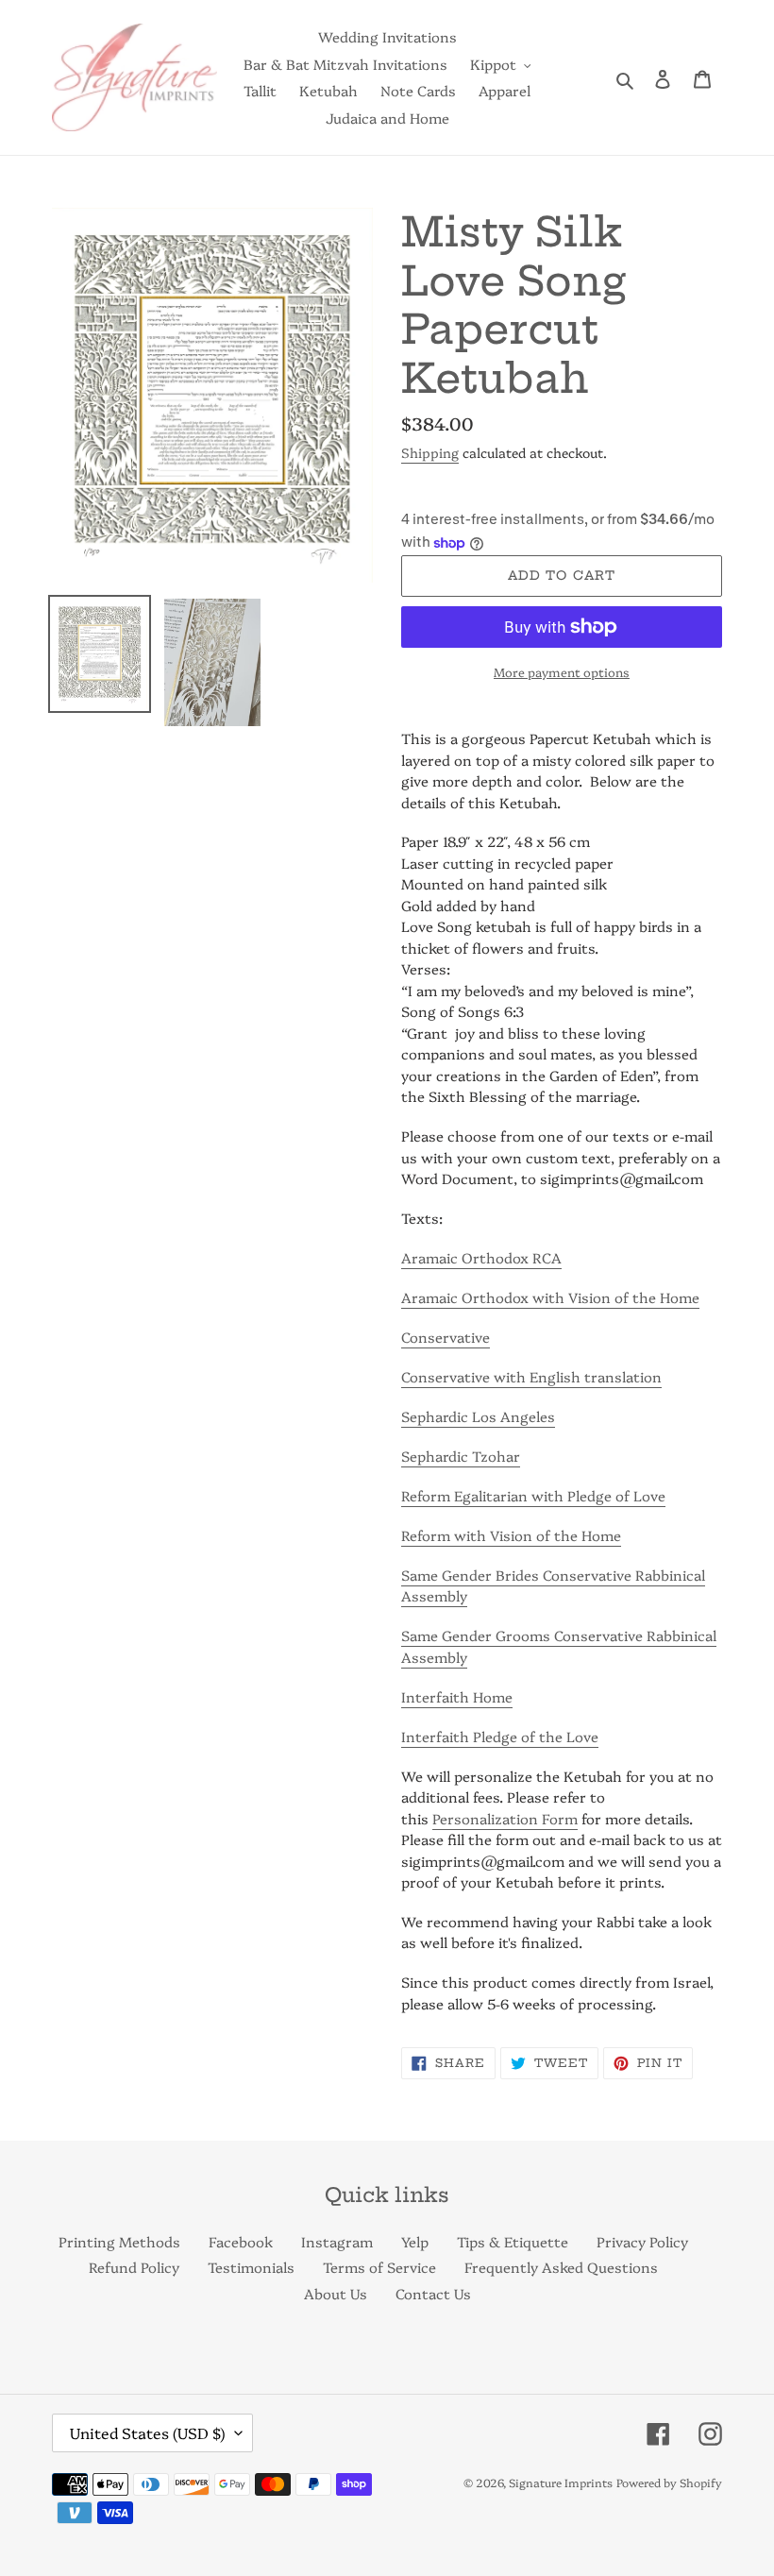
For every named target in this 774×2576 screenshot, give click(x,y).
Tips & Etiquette (513, 2241)
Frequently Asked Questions (561, 2267)
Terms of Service (379, 2267)
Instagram (337, 2241)
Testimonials (251, 2267)
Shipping (430, 452)
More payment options (562, 671)
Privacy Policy (642, 2241)
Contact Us (433, 2293)
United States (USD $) (148, 2432)
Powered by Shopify (669, 2482)
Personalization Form (505, 1818)
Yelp (415, 2241)
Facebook (241, 2241)
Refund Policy (134, 2267)
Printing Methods (119, 2241)
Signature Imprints (561, 2482)
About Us (336, 2293)
